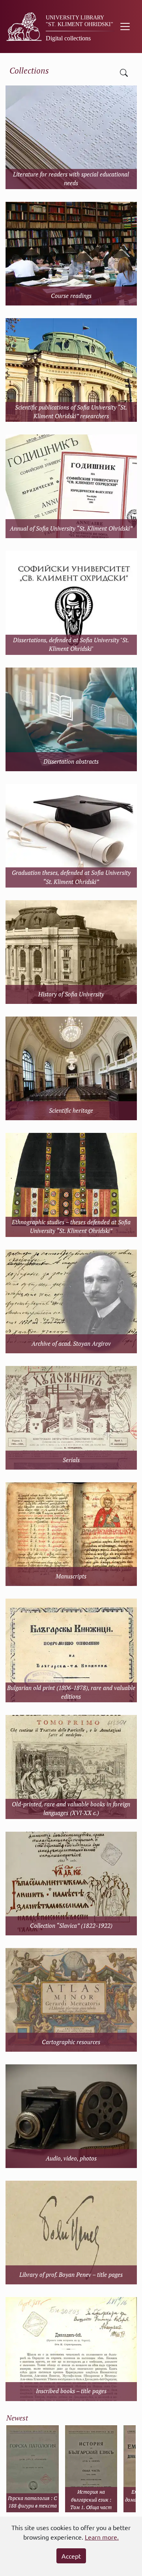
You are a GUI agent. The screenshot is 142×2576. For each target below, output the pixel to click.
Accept (71, 2556)
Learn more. (102, 2537)
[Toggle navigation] (125, 27)
